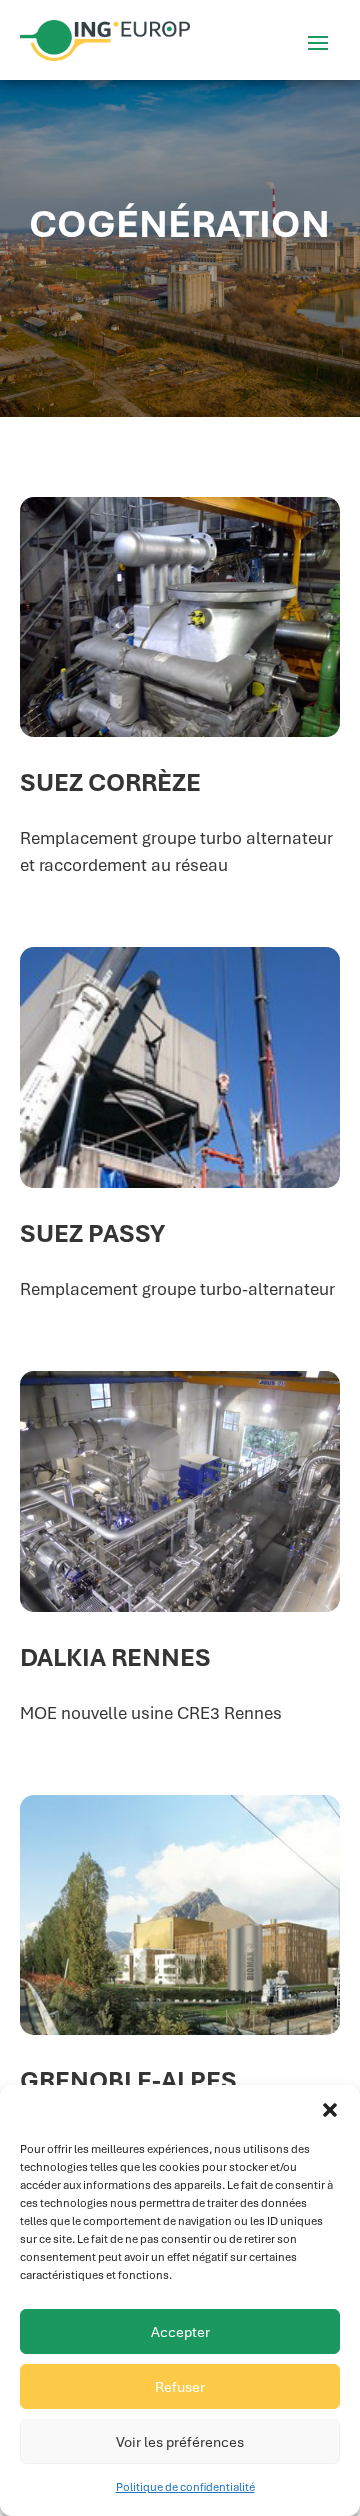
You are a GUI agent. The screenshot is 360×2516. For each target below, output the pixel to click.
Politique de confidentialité (185, 2487)
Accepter (180, 2332)
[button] (330, 2110)
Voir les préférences (180, 2442)
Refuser (180, 2387)
